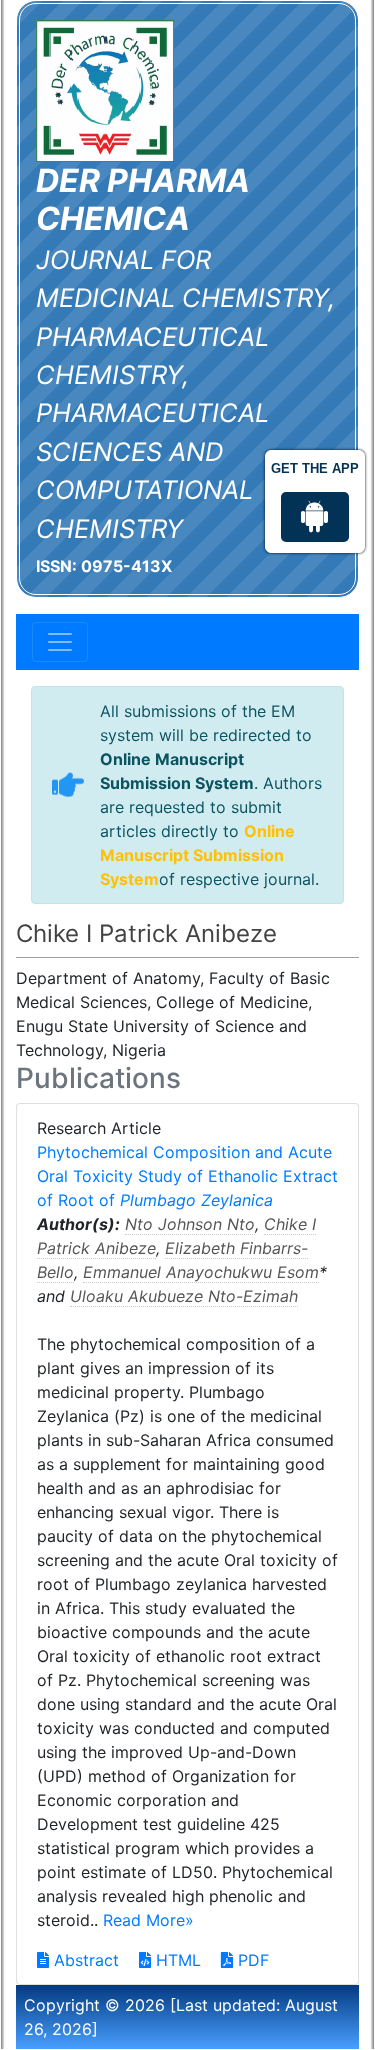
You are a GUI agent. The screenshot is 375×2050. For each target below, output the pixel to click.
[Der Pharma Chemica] (105, 89)
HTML (176, 1960)
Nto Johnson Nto (190, 1224)
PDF (251, 1960)
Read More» (148, 1920)
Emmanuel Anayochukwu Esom (201, 1272)
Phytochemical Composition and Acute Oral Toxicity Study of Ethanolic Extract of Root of (187, 1176)
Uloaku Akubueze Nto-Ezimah (184, 1296)
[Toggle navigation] (60, 642)
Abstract (84, 1960)
